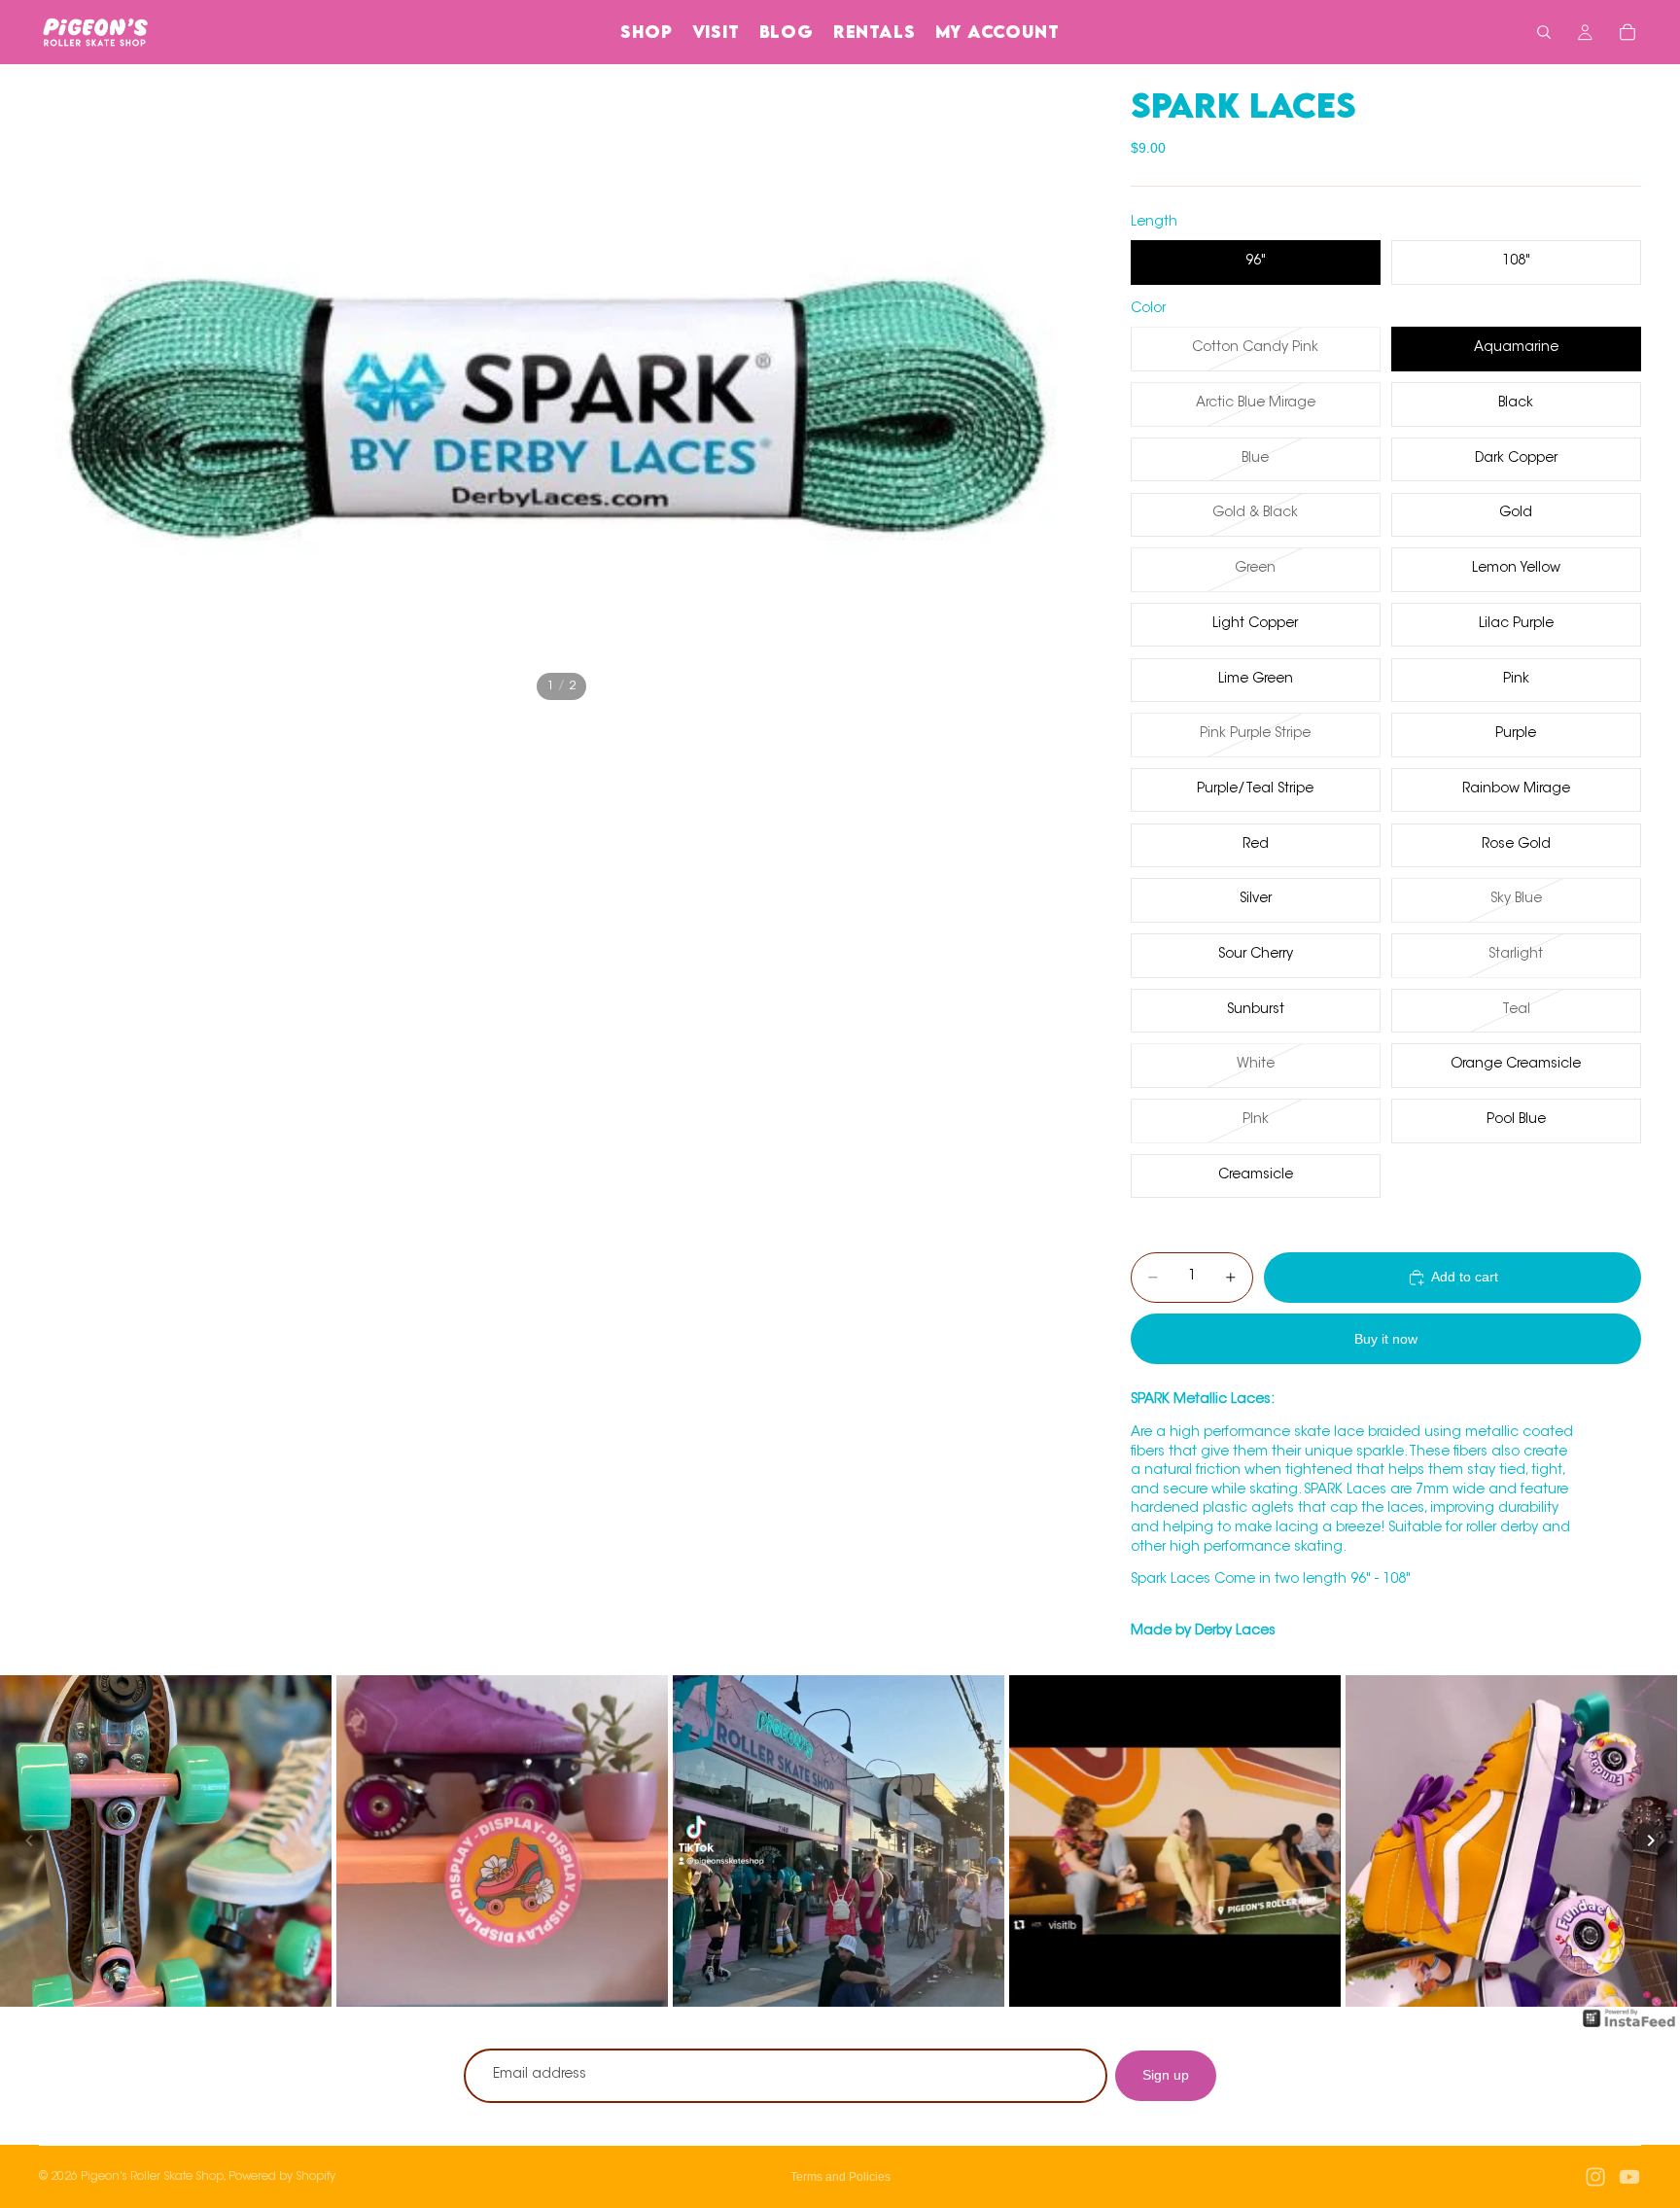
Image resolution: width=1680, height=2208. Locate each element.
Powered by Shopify (282, 2177)
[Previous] (29, 1840)
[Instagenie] (1629, 2028)
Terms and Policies (840, 2177)
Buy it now (1386, 1339)
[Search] (1544, 32)
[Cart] (1627, 32)
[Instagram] (1595, 2177)
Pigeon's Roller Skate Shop (152, 2177)
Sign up (1166, 2075)
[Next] (1651, 1840)
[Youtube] (1629, 2177)
